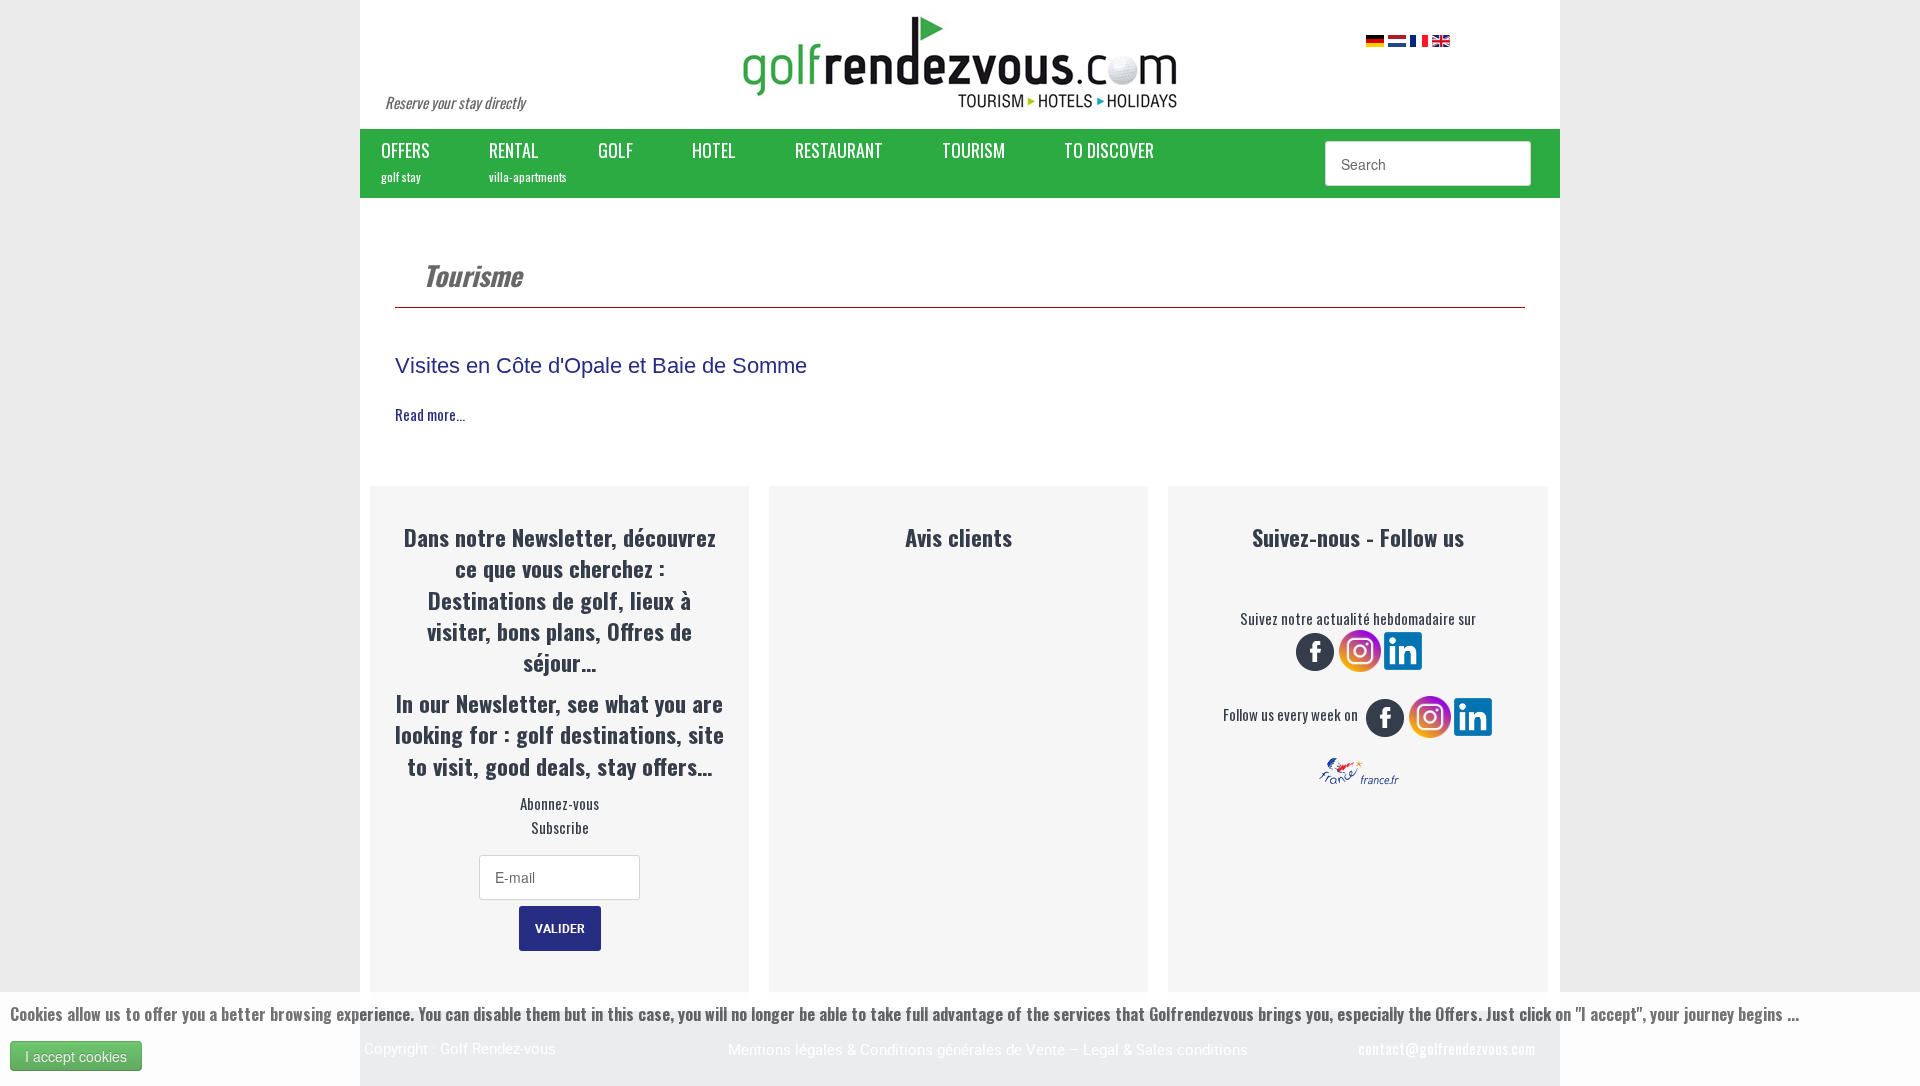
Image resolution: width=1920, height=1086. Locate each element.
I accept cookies (76, 1056)
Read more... (430, 414)
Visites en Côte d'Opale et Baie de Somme (601, 365)
